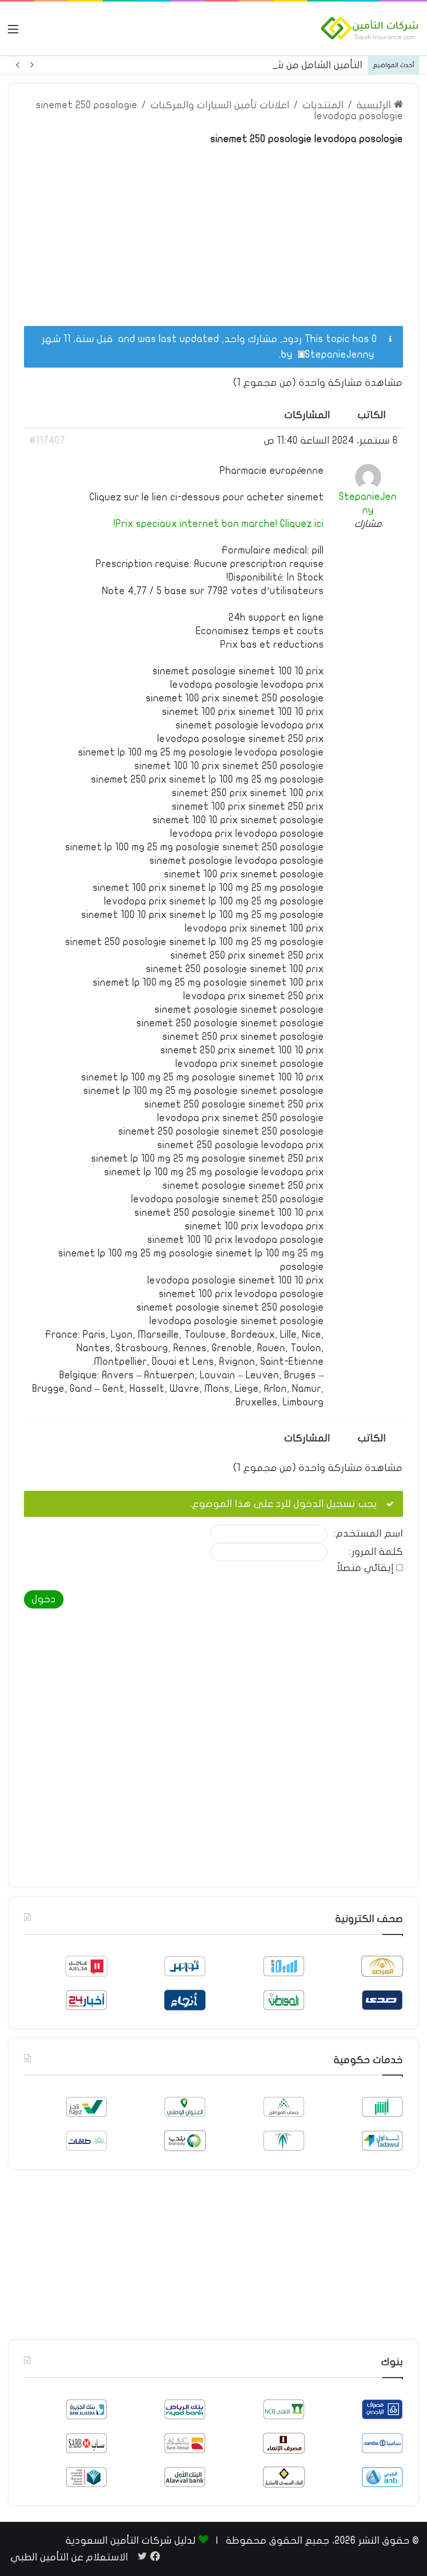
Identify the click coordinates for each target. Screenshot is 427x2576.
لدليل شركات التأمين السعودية (131, 2541)
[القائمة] (13, 33)
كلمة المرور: (376, 1552)
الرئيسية (375, 105)
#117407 (47, 441)
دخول (44, 1599)
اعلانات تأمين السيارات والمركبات (220, 105)
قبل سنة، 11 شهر (77, 339)
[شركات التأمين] (370, 28)
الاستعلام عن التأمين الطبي (69, 2557)
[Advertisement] (213, 230)
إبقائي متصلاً (365, 1568)
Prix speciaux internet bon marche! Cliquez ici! (219, 524)
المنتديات (323, 105)
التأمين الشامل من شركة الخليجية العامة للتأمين (260, 65)
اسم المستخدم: (368, 1534)
